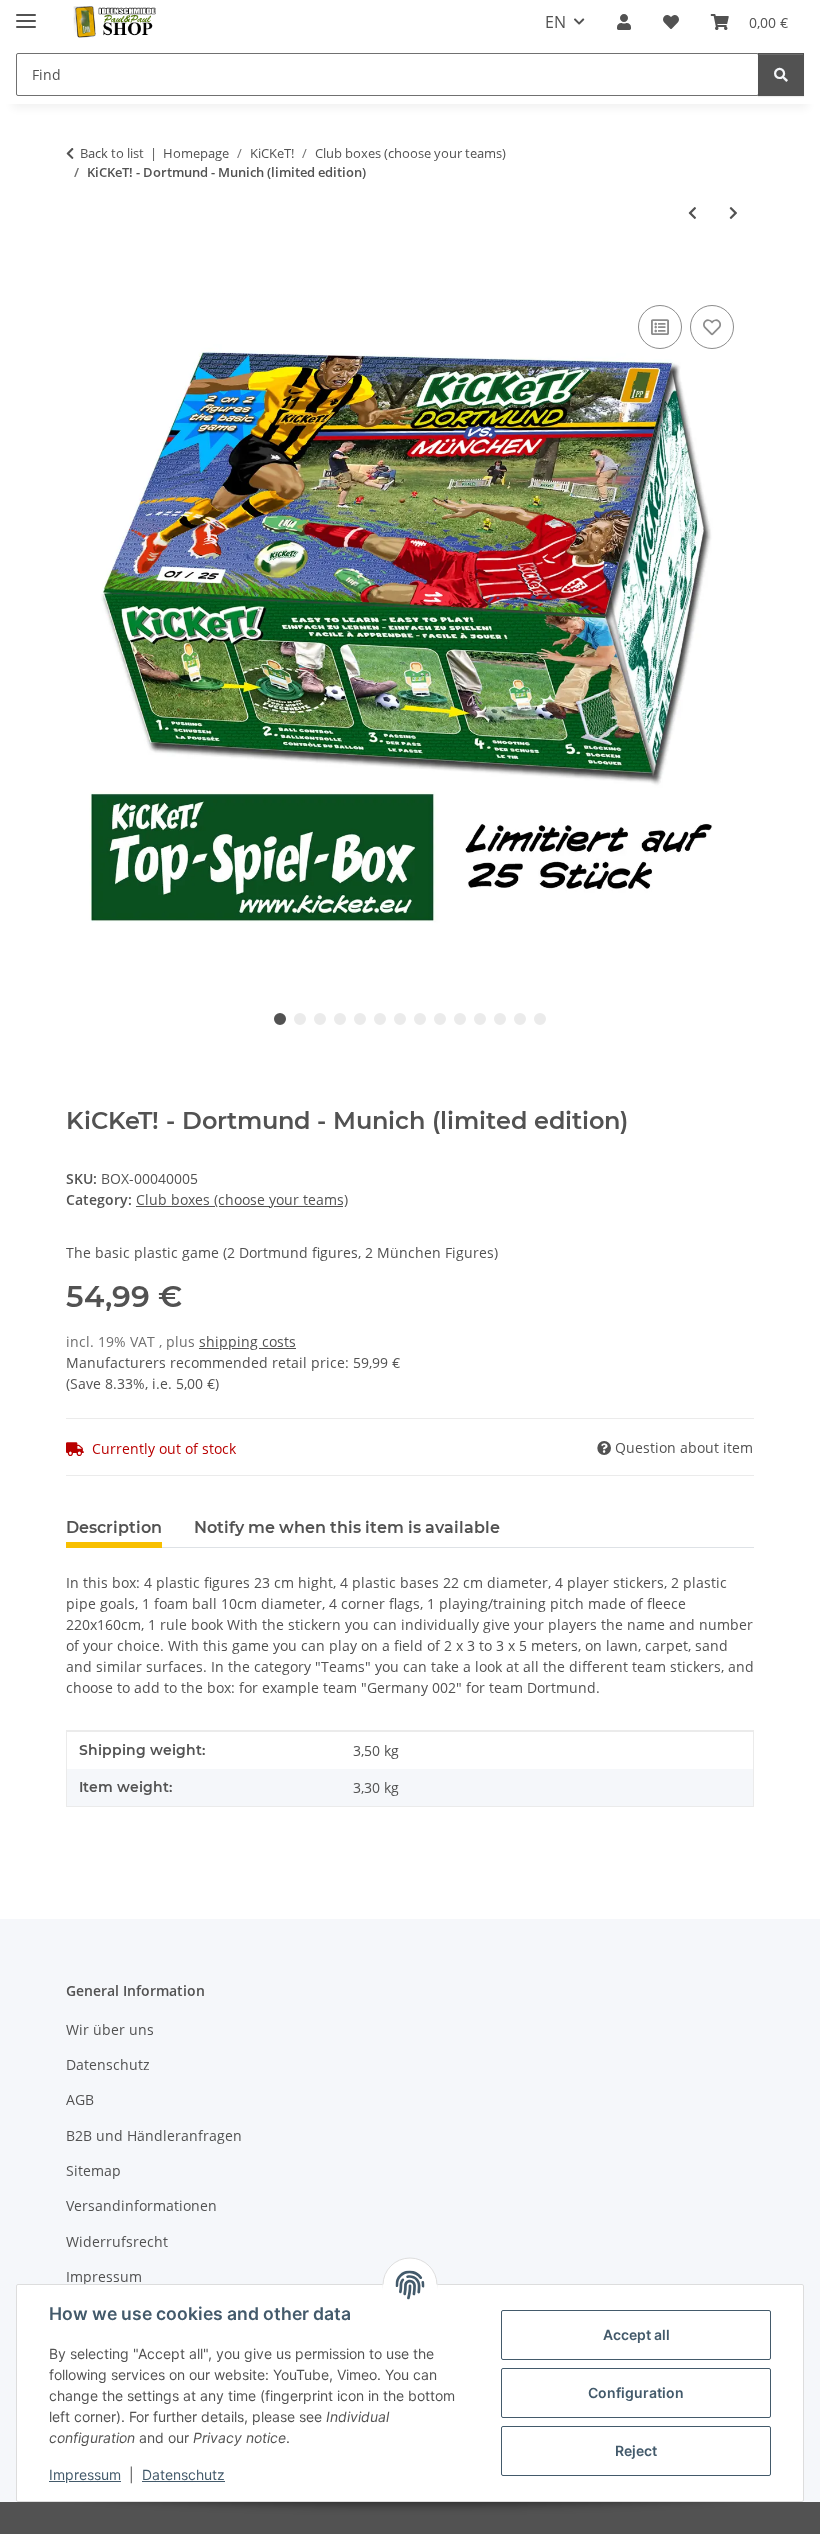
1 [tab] (280, 1019)
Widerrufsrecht (117, 2241)
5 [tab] (360, 1019)
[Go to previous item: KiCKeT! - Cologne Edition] (692, 212)
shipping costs (247, 1341)
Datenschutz (183, 2474)
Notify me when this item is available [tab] (347, 1527)
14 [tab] (540, 1019)
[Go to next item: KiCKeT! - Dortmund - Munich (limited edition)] (733, 212)
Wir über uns (110, 2029)
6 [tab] (380, 1019)
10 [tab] (460, 1019)
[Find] (781, 74)
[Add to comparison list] (660, 327)
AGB (80, 2099)
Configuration (636, 2392)
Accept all (636, 2334)
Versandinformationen (141, 2205)
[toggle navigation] (26, 12)
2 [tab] (300, 1019)
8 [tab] (420, 1019)
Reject (636, 2450)
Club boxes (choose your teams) (242, 1199)
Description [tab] (114, 1527)
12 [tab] (500, 1019)
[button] (624, 22)
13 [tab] (520, 1019)
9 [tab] (440, 1019)
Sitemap (93, 2170)
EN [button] (555, 22)
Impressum (85, 2474)
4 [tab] (340, 1019)
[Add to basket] (82, 278)
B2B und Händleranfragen (154, 2135)
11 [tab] (480, 1019)
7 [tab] (400, 1019)
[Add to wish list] (712, 327)
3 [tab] (320, 1019)
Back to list (112, 153)
